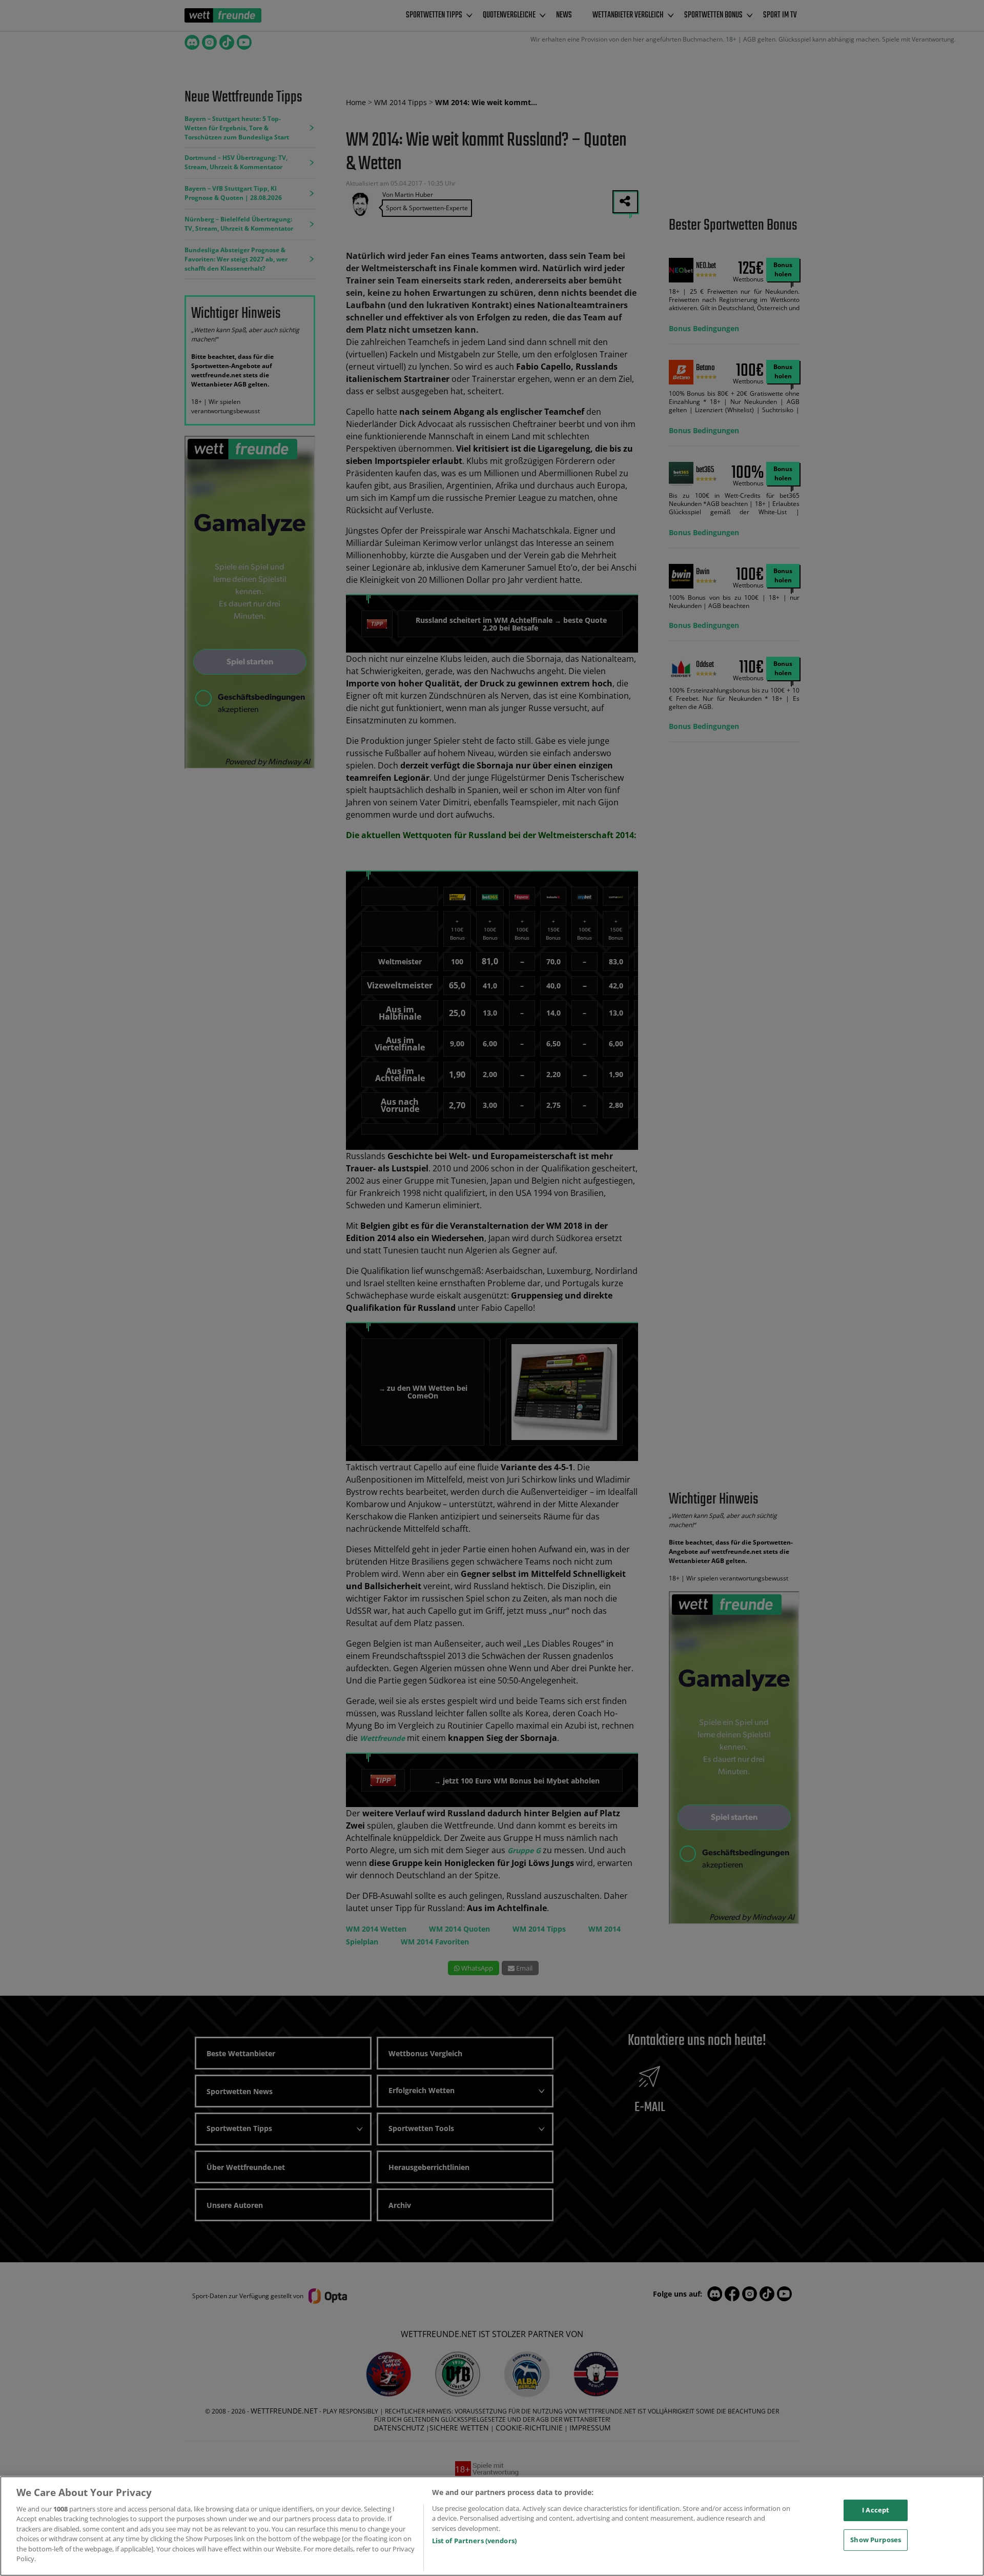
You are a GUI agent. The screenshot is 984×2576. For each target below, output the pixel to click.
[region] (492, 2526)
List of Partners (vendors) (474, 2541)
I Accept (876, 2510)
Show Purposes (876, 2540)
